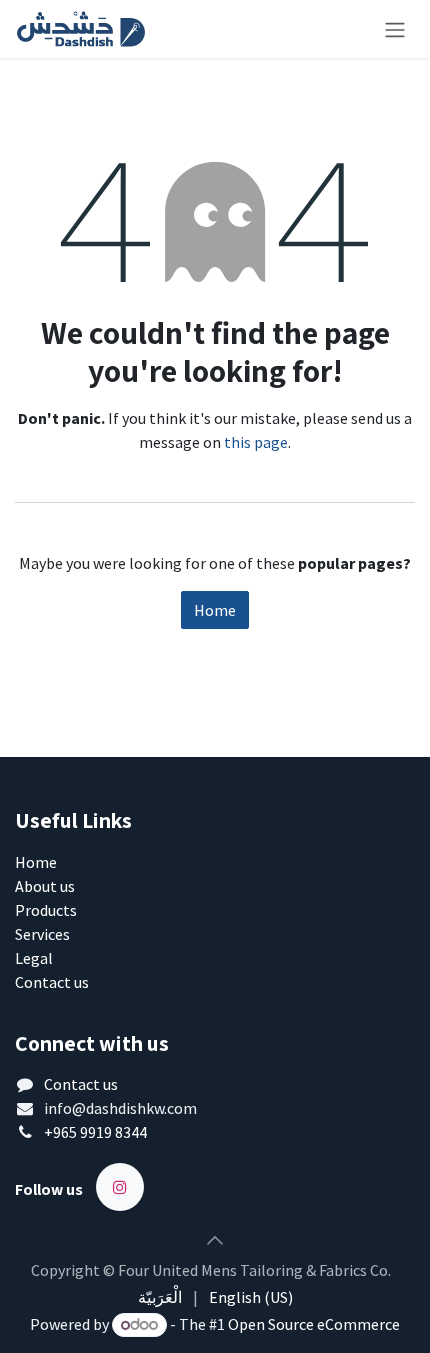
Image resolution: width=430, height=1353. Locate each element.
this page (256, 442)
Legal (34, 958)
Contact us (52, 982)
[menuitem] (160, 1297)
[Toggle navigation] (395, 29)
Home (215, 610)
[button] (215, 1240)
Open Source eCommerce (314, 1324)
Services (42, 934)
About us (45, 886)
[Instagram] (120, 1187)
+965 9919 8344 (95, 1132)
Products (46, 910)
